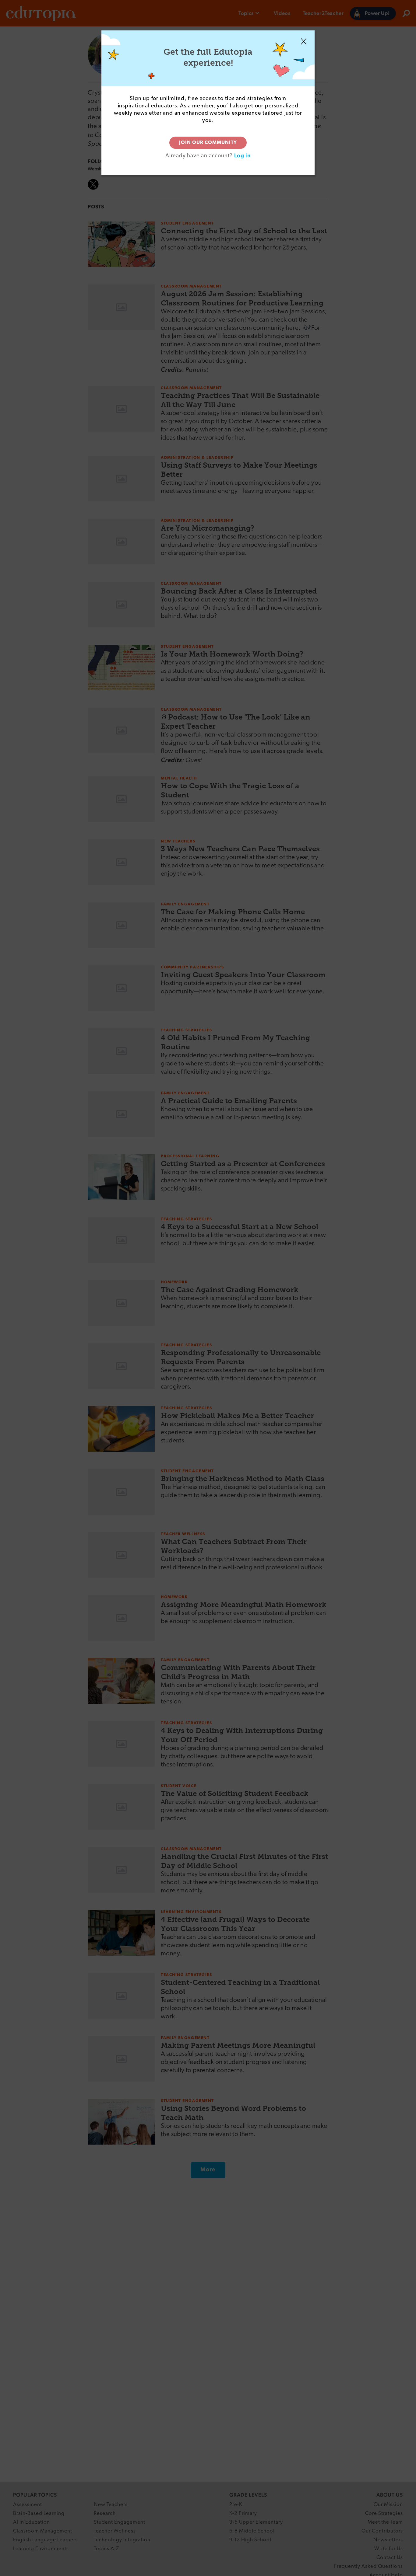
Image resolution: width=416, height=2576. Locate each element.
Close (304, 41)
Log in (242, 155)
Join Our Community (208, 143)
